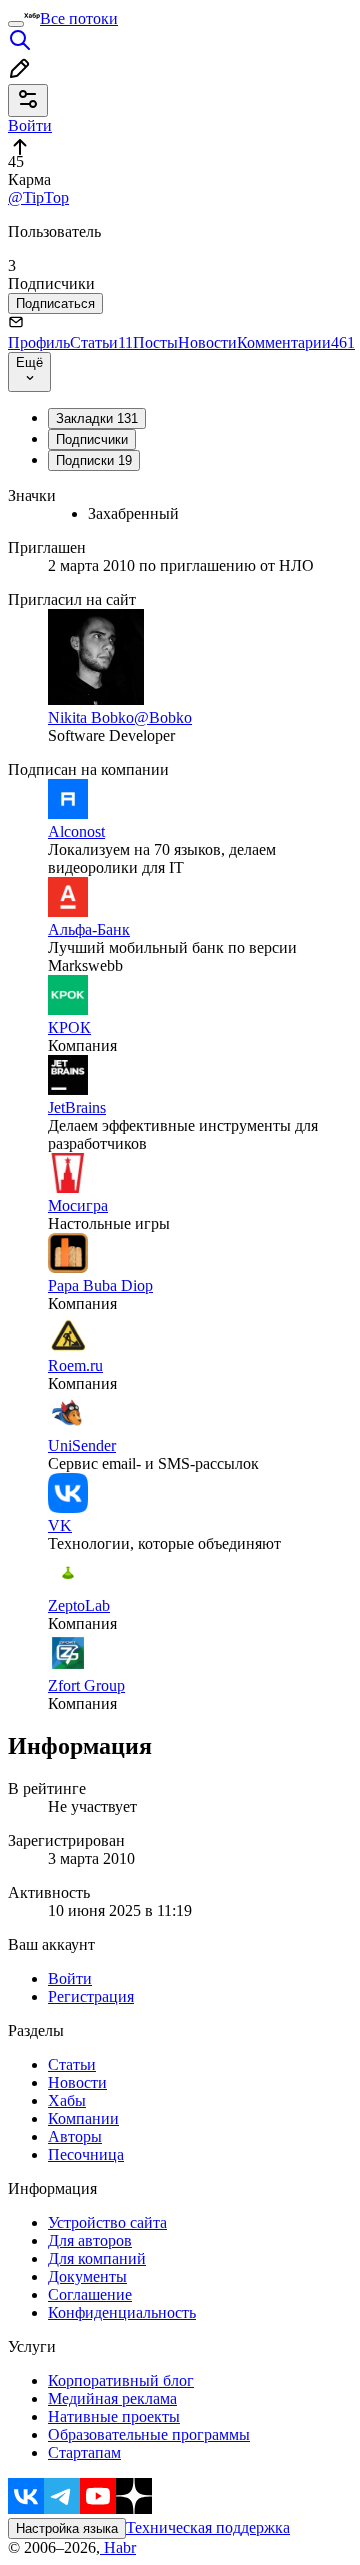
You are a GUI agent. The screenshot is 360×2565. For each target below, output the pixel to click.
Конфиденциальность (122, 2312)
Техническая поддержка (208, 2527)
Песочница (86, 2154)
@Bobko (163, 717)
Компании (83, 2118)
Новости (207, 342)
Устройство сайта (107, 2222)
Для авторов (90, 2240)
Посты (155, 342)
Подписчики (92, 439)
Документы (87, 2276)
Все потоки (79, 18)
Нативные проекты (114, 2416)
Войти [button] (30, 125)
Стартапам (84, 2452)
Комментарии (296, 342)
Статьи (101, 342)
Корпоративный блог (121, 2380)
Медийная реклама (112, 2398)
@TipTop (38, 197)
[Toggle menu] (16, 24)
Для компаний (97, 2258)
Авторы (75, 2136)
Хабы (67, 2100)
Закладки (97, 418)
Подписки (94, 460)
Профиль (39, 342)
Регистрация (91, 1996)
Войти (70, 1978)
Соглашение (90, 2294)
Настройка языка (67, 2528)
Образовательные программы (149, 2434)
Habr (118, 2547)
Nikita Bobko (91, 717)
